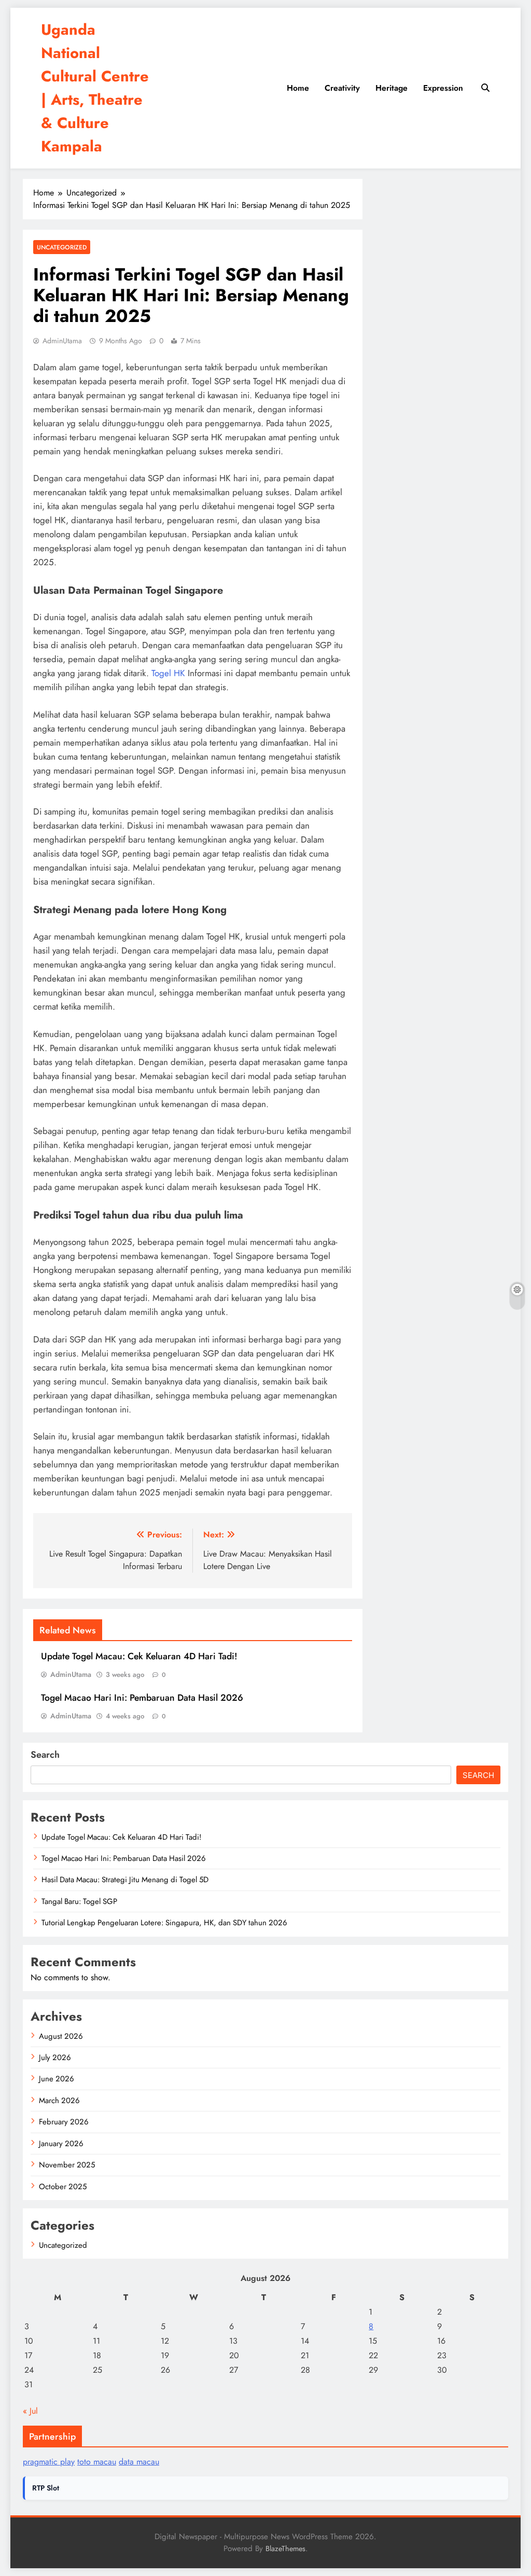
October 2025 (63, 2187)
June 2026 (57, 2079)
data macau (139, 2462)
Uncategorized (62, 247)
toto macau (97, 2462)
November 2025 (67, 2165)
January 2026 (61, 2144)
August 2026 (61, 2036)
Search (45, 1755)
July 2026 (55, 2057)
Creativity (342, 88)
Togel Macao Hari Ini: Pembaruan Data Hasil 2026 (142, 1698)
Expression (443, 88)
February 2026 (64, 2122)
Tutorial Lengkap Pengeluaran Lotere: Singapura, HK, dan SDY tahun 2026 (164, 1923)
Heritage (392, 88)
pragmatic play (49, 2462)
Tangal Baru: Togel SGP (79, 1901)
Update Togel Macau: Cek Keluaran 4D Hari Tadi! (139, 1656)
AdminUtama (62, 341)
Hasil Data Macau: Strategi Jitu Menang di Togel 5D (125, 1880)
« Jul (30, 2411)
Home (298, 88)
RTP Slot (46, 2488)
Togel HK (168, 673)
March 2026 (59, 2101)
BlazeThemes (285, 2549)
